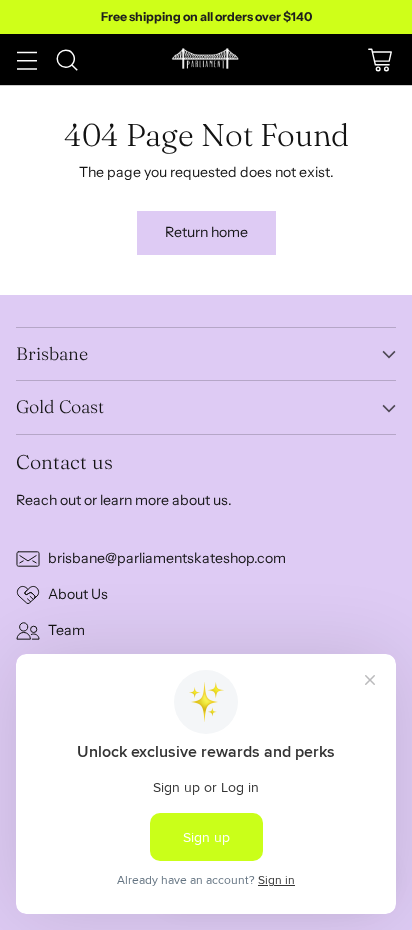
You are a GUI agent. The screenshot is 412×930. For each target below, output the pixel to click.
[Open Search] (66, 59)
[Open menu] (26, 59)
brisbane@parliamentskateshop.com (167, 558)
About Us (78, 594)
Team (66, 630)
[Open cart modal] (379, 59)
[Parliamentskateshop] (206, 59)
